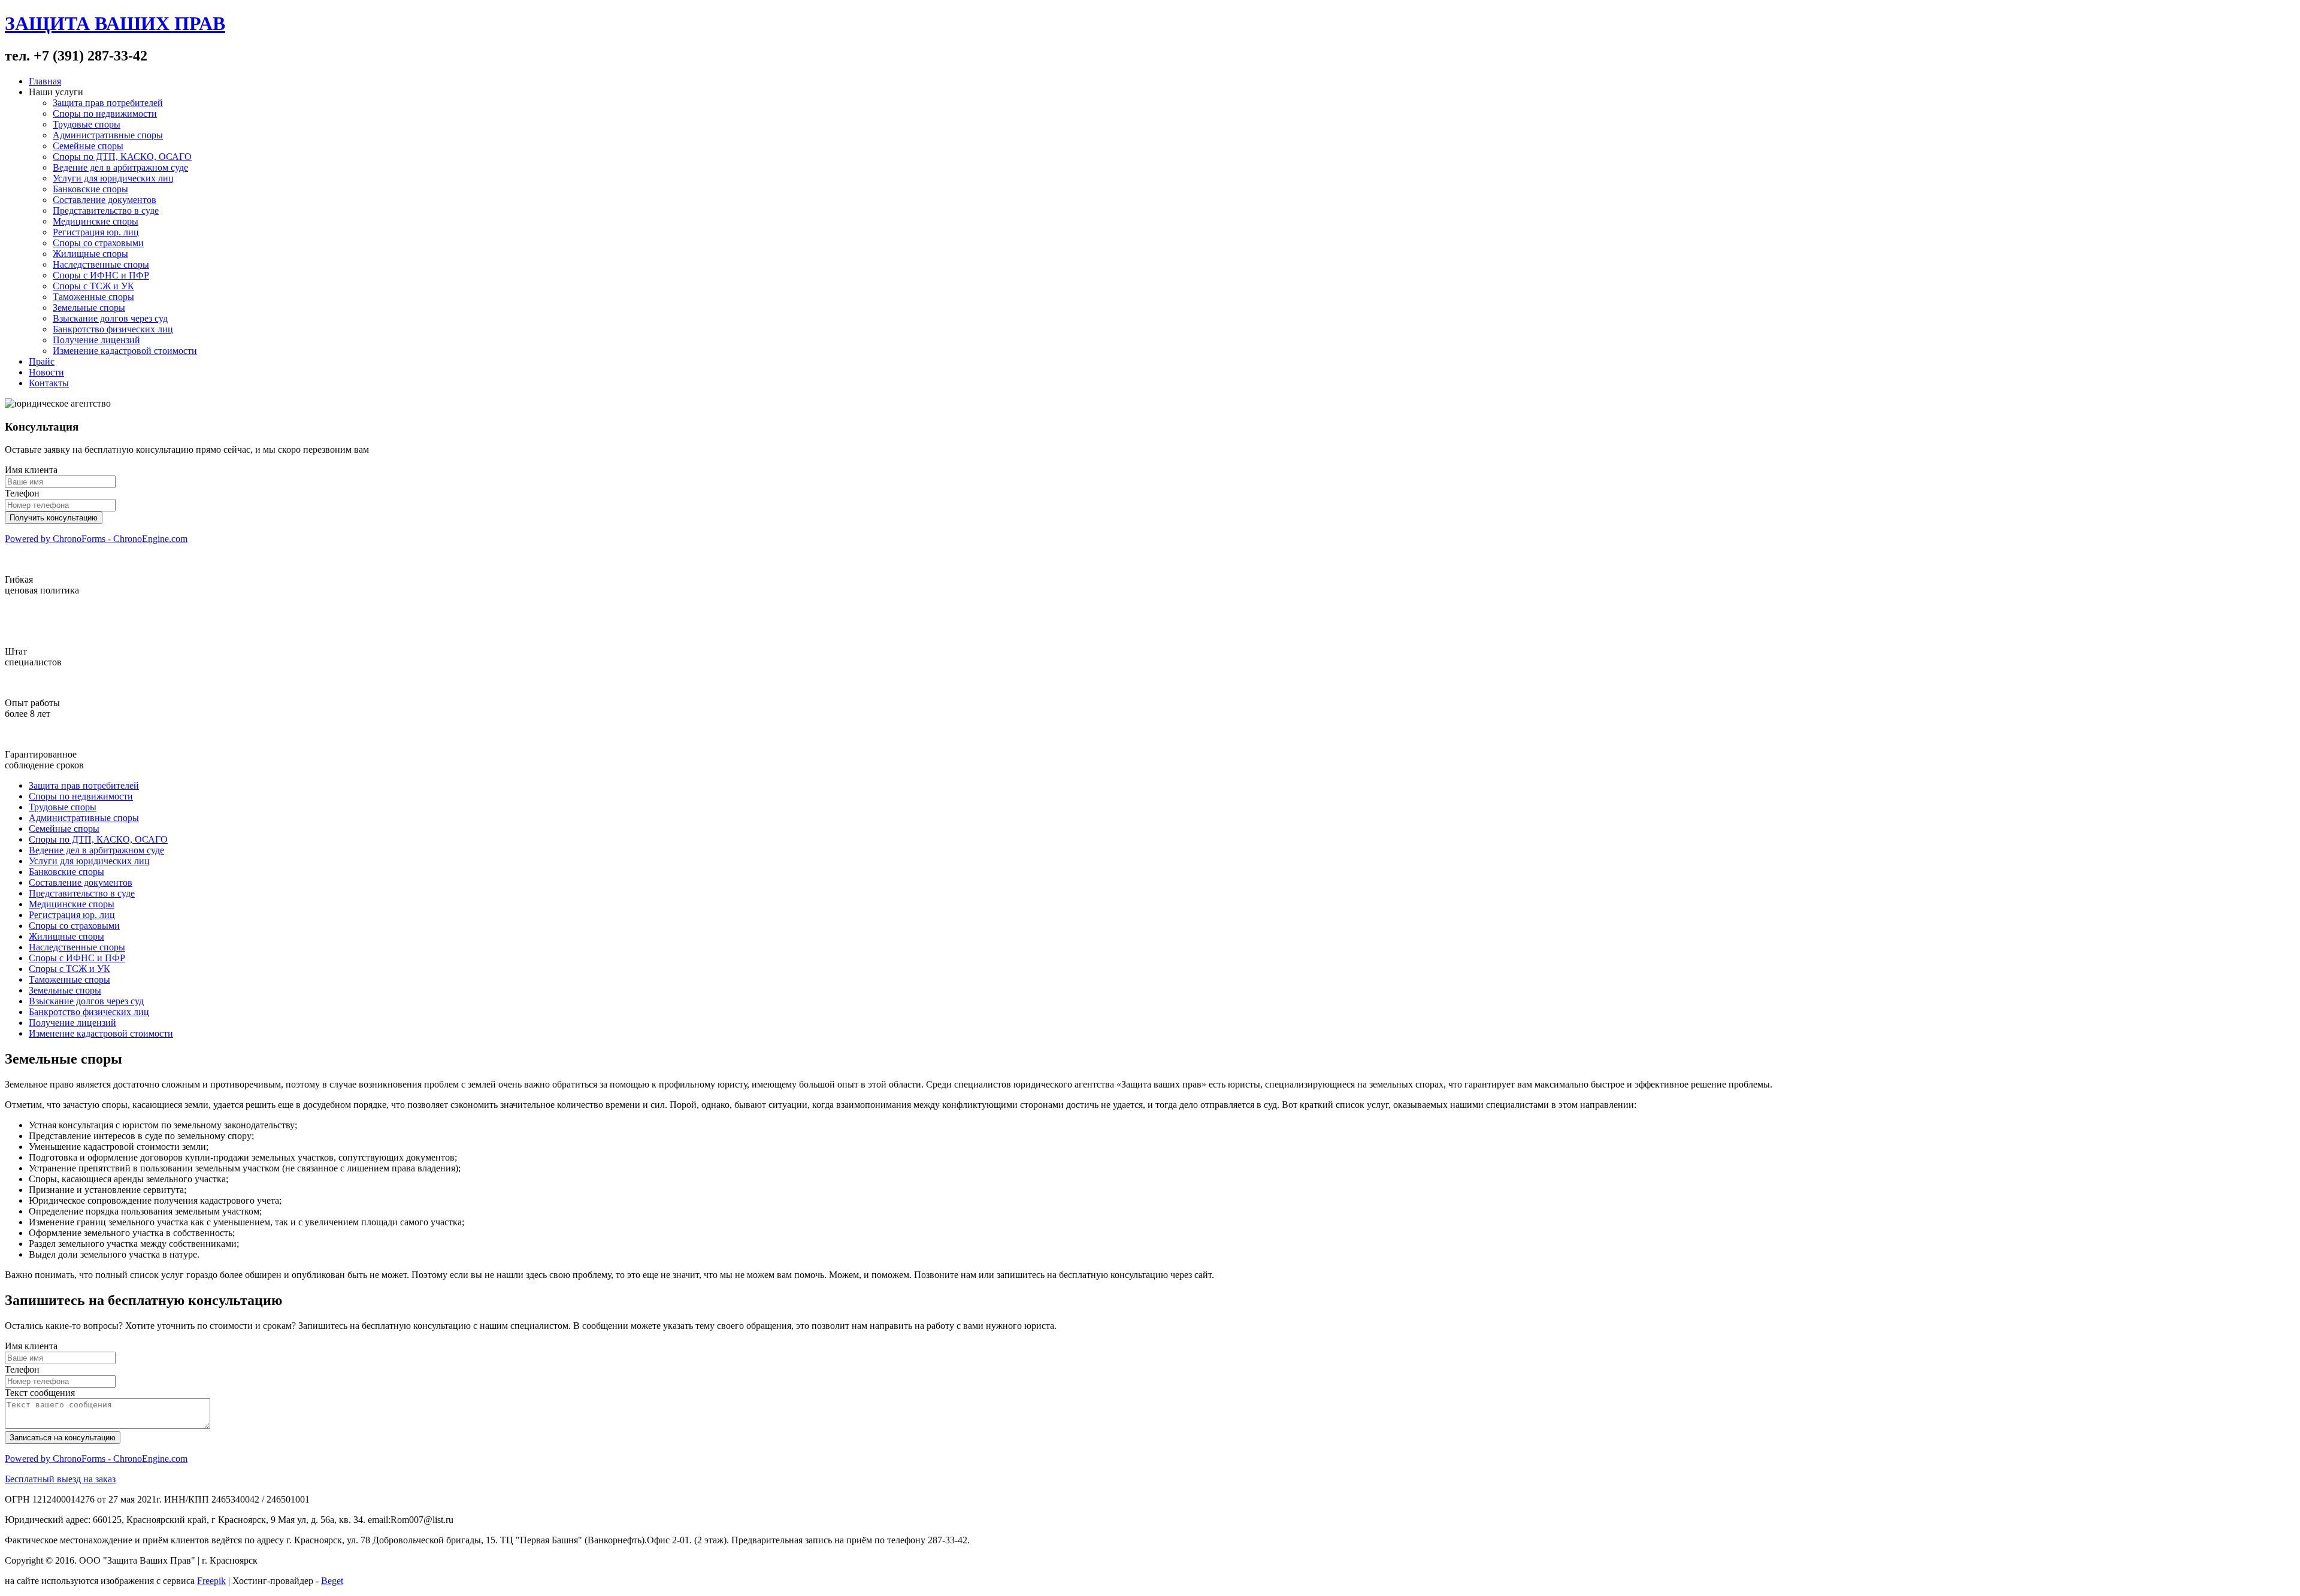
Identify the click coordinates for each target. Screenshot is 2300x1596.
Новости (46, 372)
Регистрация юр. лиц (96, 232)
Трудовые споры (87, 124)
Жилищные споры (90, 254)
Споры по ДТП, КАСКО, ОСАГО (122, 157)
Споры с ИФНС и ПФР (101, 275)
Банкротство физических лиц (113, 329)
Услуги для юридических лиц (113, 178)
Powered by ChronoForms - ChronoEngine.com (96, 539)
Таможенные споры (93, 297)
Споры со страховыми (98, 243)
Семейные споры (88, 146)
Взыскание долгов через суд (110, 318)
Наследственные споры (101, 264)
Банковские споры (90, 189)
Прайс (42, 361)
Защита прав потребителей (108, 103)
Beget (332, 1581)
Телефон (22, 493)
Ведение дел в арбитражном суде (120, 167)
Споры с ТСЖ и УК (93, 286)
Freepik (211, 1581)
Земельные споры (89, 308)
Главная (45, 81)
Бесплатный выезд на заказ (60, 1479)
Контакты (49, 383)
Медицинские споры (96, 221)
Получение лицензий (96, 340)
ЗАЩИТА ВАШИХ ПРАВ (115, 23)
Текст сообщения (40, 1393)
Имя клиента (31, 470)
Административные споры (108, 135)
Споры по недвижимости (105, 113)
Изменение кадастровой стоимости (125, 351)
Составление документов (105, 200)
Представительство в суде (106, 211)
